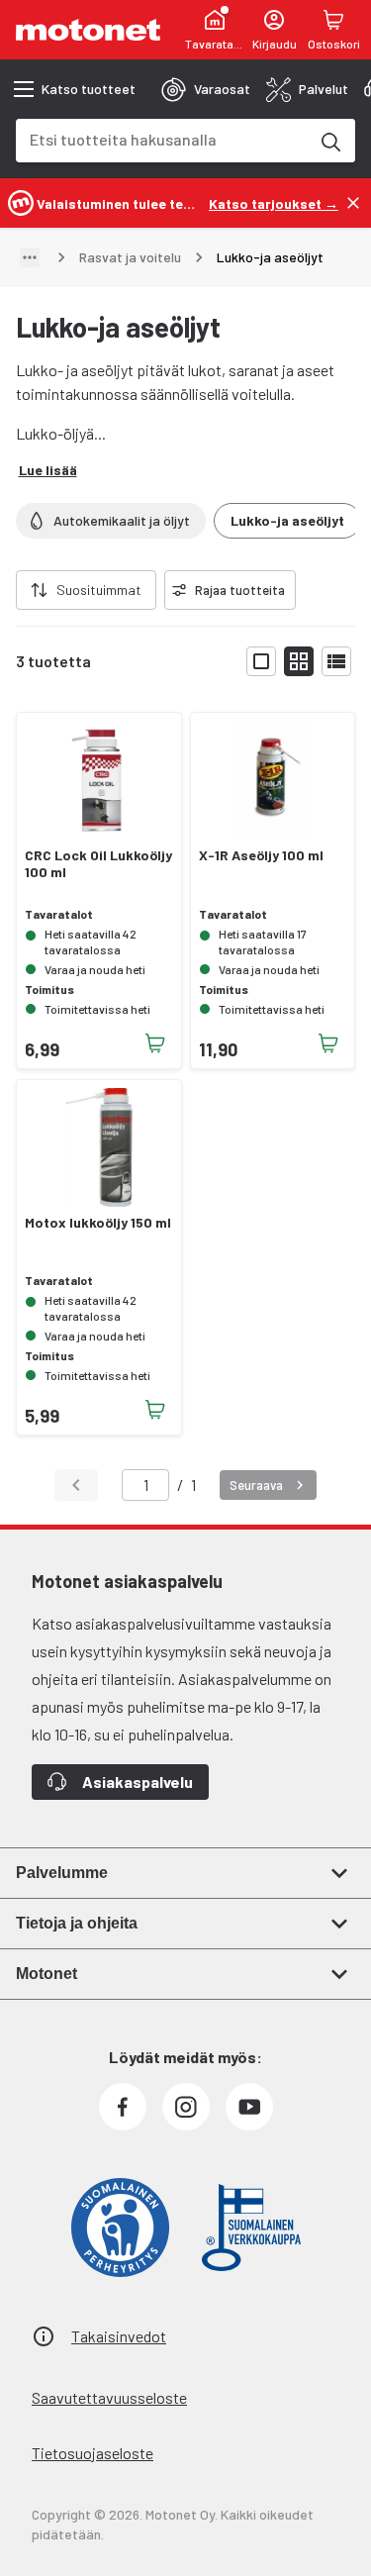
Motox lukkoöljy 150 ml (98, 1223)
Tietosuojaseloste (93, 2453)
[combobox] (162, 139)
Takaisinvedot (119, 2336)
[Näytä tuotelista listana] (336, 661)
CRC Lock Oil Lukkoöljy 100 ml (98, 864)
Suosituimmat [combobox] (99, 590)
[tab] (206, 89)
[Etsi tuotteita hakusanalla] (329, 141)
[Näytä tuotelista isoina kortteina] (261, 661)
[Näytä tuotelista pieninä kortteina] (299, 661)
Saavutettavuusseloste (109, 2397)
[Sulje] (353, 203)
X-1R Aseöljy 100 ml (261, 855)
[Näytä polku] (30, 257)
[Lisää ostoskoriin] (155, 1043)
